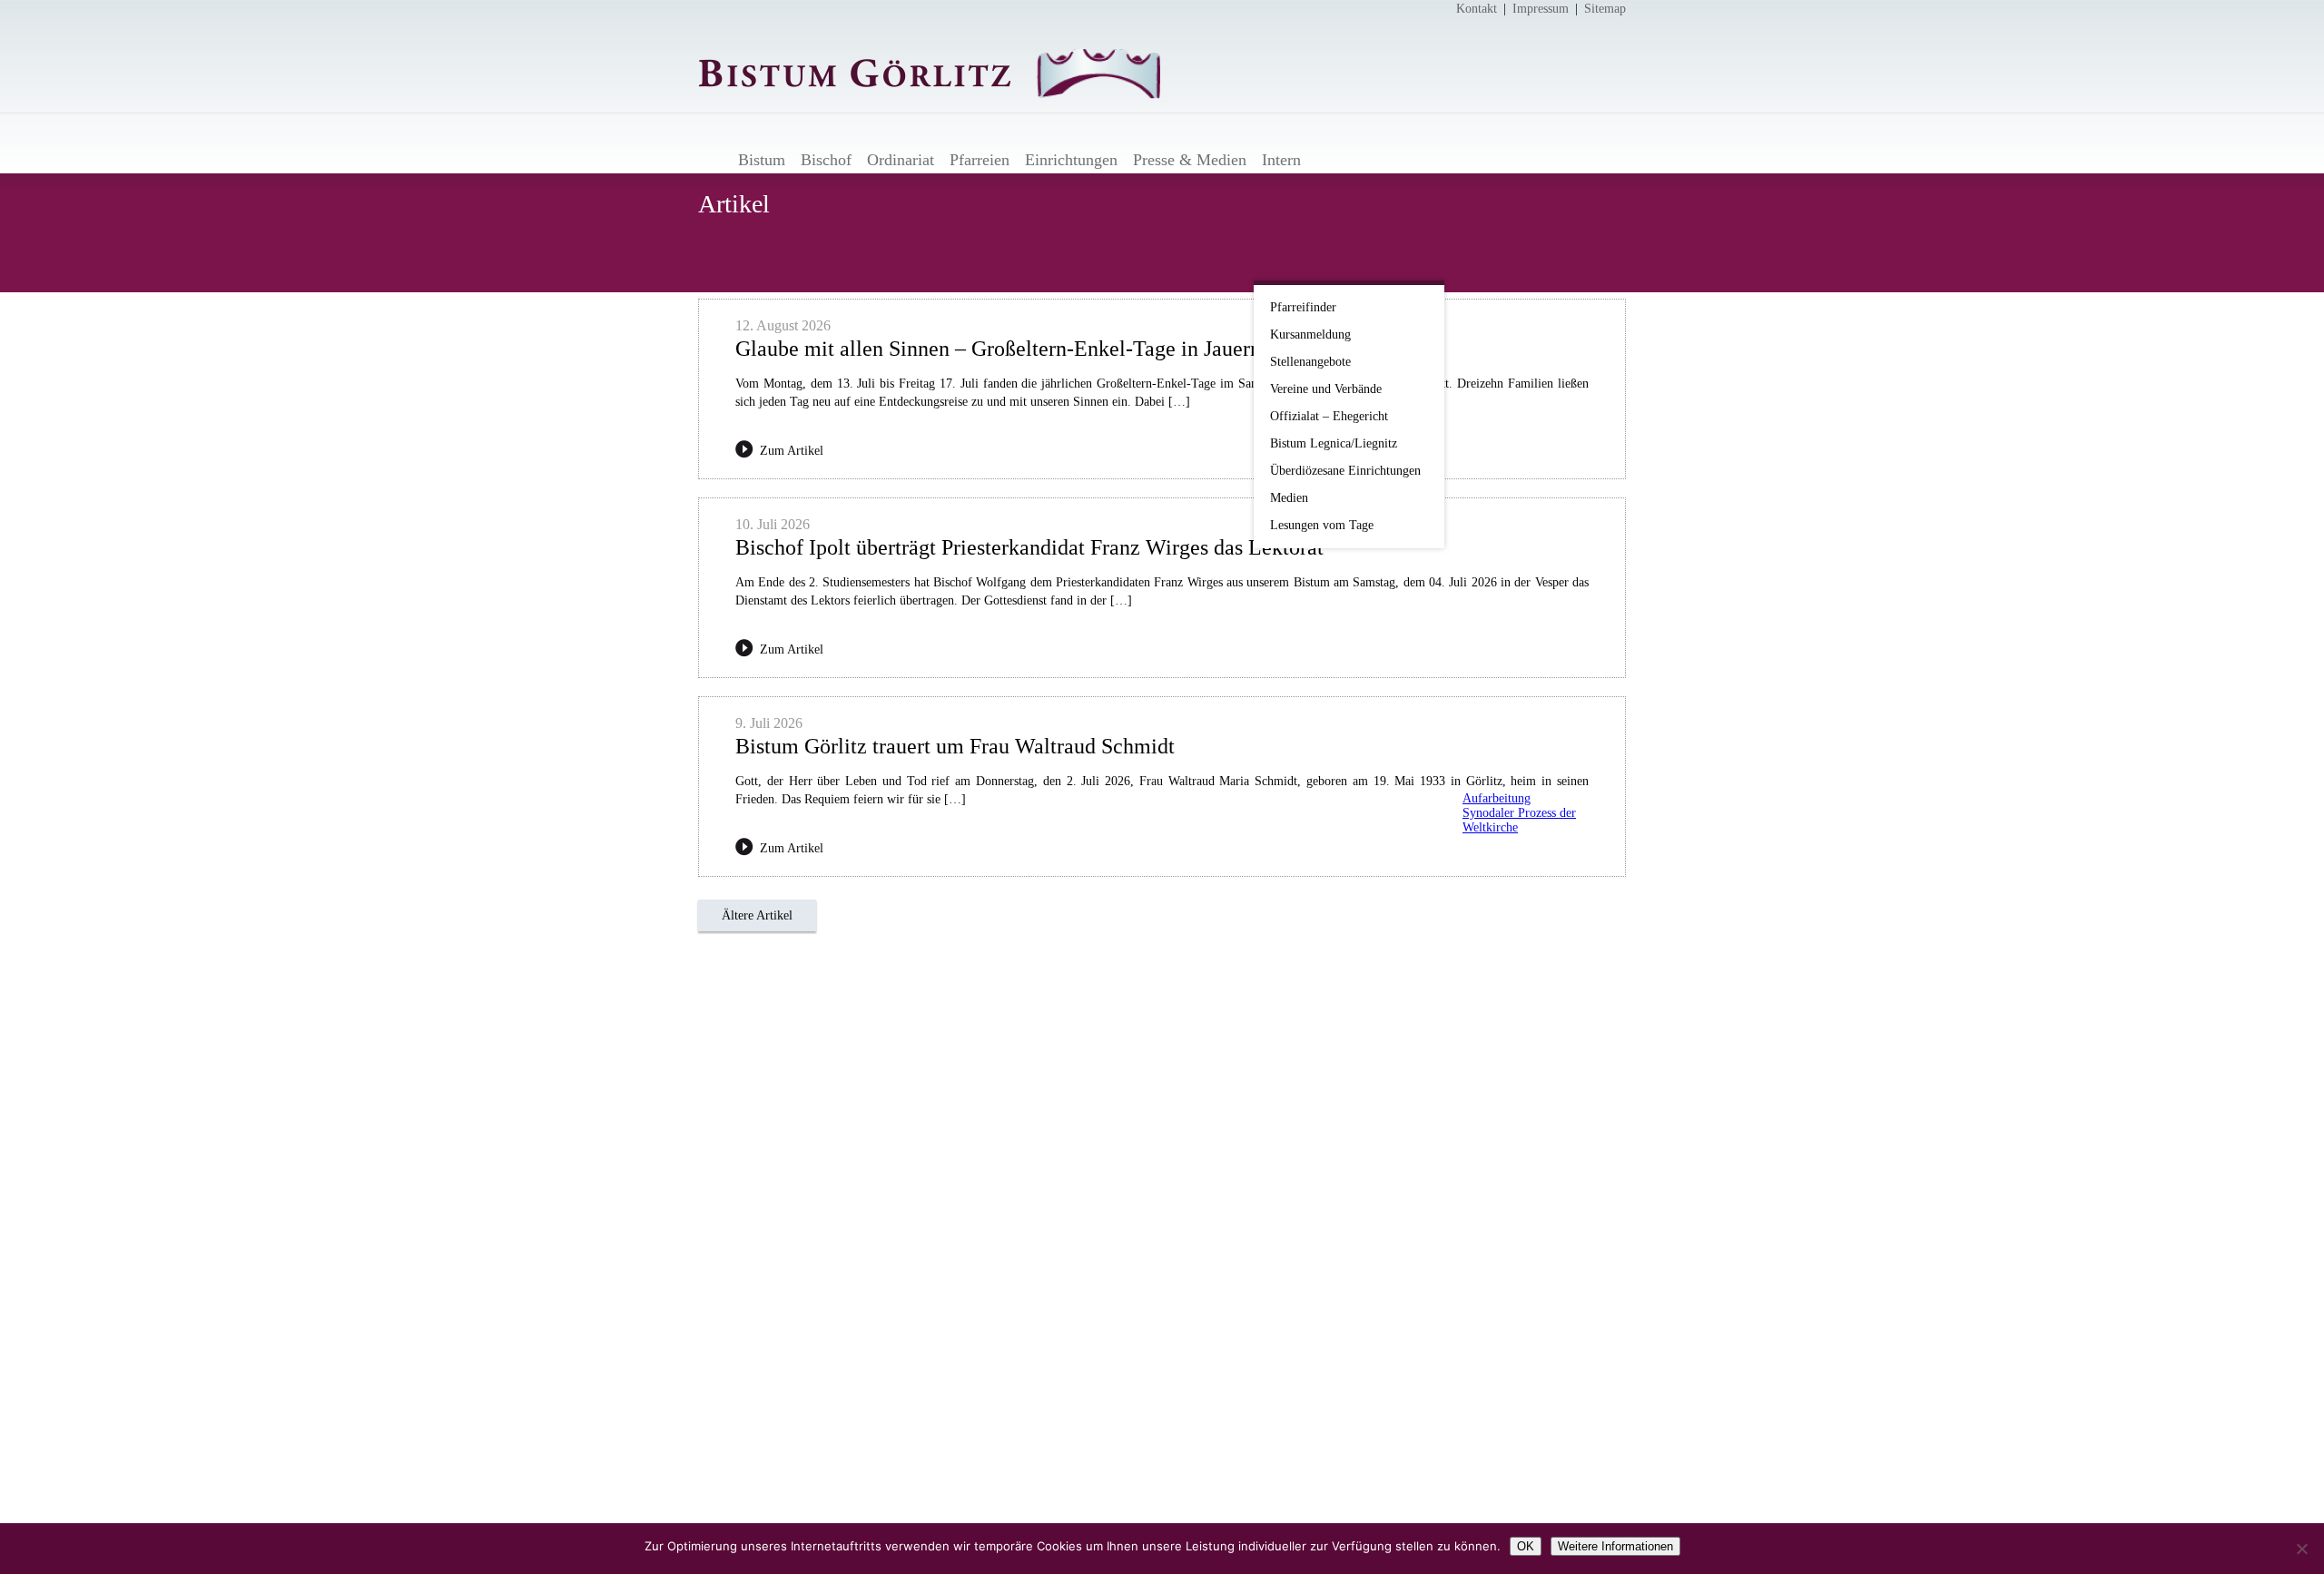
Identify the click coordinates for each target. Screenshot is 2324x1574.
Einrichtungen (1071, 160)
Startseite (713, 160)
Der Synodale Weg (1514, 877)
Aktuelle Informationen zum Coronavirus (1514, 322)
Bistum (762, 160)
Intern (1281, 160)
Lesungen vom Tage (1322, 525)
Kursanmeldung (1310, 334)
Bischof (826, 160)
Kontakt (1477, 9)
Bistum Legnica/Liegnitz (1334, 443)
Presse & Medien (1190, 160)
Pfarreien (980, 160)
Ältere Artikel (757, 915)
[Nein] (2301, 1549)
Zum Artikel (792, 451)
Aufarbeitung (1497, 798)
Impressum (1541, 9)
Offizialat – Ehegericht (1329, 416)
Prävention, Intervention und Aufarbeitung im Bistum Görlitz (1514, 767)
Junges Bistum (1514, 585)
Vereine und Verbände (1326, 389)
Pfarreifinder (1303, 307)
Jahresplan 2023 (1514, 460)
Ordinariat (901, 160)
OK (1526, 1546)
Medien (1289, 498)
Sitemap (1605, 9)
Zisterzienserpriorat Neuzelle (1514, 685)
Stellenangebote (1310, 362)
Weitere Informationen (1615, 1546)
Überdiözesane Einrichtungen (1345, 471)
